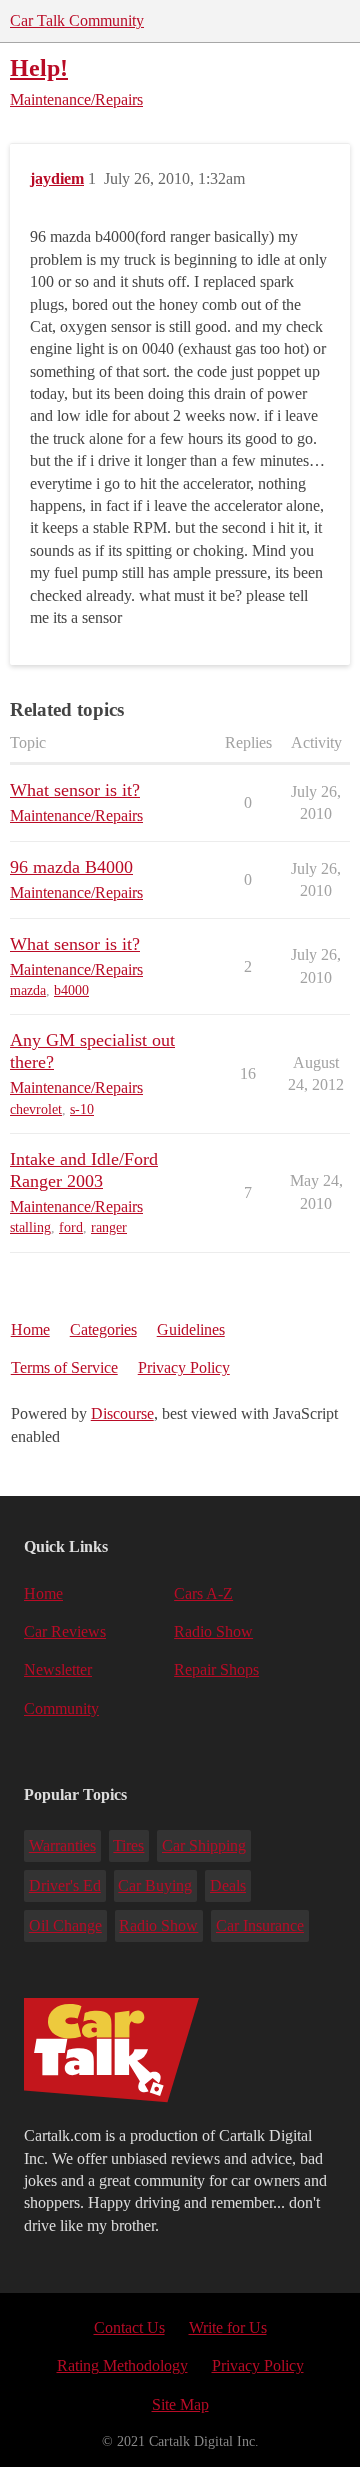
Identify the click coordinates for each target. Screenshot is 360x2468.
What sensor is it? (75, 790)
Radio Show (213, 1631)
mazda (28, 990)
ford (71, 1227)
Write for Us (228, 2327)
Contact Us (129, 2327)
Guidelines (191, 1329)
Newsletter (58, 1669)
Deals (228, 1885)
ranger (109, 1227)
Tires (128, 1845)
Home (30, 1329)
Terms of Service (64, 1367)
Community (61, 1708)
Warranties (62, 1845)
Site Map (180, 2404)
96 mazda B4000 (71, 867)
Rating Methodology (122, 2365)
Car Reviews (65, 1631)
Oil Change (65, 1925)
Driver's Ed (65, 1885)
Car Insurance (260, 1925)
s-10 (82, 1109)
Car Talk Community (77, 20)
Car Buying (155, 1885)
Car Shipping (204, 1845)
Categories (103, 1329)
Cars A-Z (203, 1593)
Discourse (122, 1413)
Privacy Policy (184, 1367)
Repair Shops (216, 1669)
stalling (30, 1227)
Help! (39, 67)
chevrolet (36, 1109)
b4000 (71, 990)
